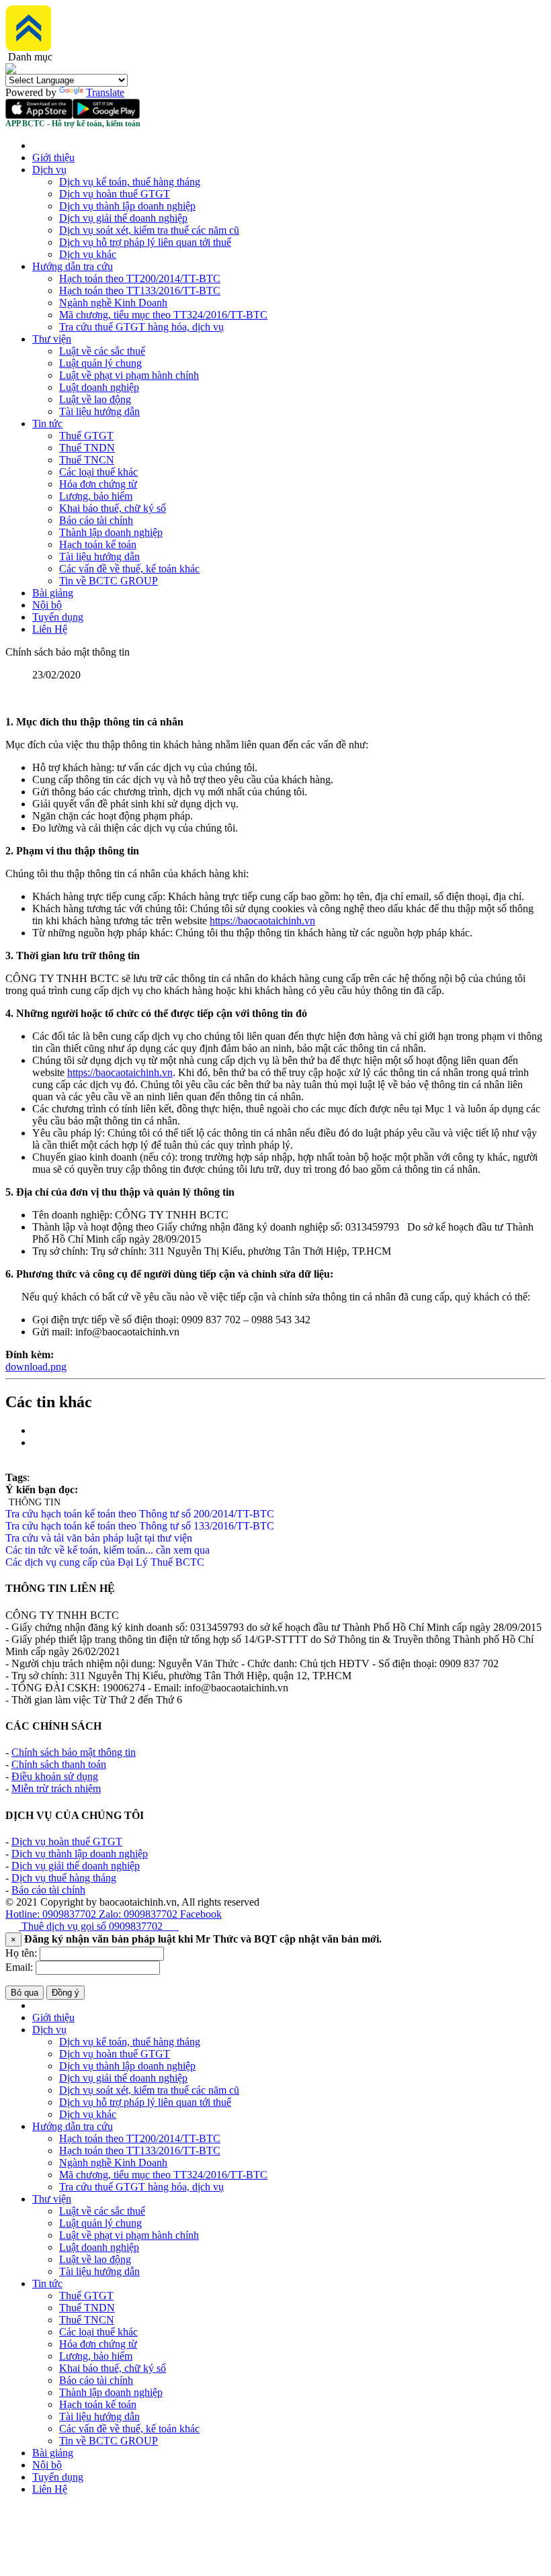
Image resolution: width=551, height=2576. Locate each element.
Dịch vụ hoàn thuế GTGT (115, 194)
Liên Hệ (50, 629)
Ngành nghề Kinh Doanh (113, 303)
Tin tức (47, 424)
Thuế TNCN (87, 460)
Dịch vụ (49, 170)
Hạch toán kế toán (98, 544)
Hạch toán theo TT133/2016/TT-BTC (140, 291)
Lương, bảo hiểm (96, 496)
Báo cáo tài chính (96, 520)
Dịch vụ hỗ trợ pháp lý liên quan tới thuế (145, 242)
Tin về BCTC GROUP (109, 581)
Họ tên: (21, 1953)
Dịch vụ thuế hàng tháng (64, 1878)
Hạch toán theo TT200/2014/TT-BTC (140, 278)
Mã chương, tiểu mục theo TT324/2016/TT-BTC (163, 315)
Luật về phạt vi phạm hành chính (129, 375)
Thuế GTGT (86, 436)
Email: (19, 1967)
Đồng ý (66, 1993)
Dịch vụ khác (88, 254)
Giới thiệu (53, 158)
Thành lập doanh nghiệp (111, 532)
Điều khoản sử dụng (55, 1776)
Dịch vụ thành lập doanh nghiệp (127, 206)
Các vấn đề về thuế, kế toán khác (129, 569)
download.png (36, 1367)
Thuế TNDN (87, 448)
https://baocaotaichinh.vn (262, 921)
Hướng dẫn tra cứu (73, 266)
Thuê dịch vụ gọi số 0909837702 (99, 1926)
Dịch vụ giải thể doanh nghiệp (123, 218)
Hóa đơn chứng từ (98, 484)
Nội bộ (47, 605)
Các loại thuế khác (98, 472)
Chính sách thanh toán (59, 1764)
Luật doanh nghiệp (99, 387)
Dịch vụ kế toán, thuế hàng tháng (130, 182)
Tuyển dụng (58, 617)
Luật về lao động (95, 399)
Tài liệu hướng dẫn (99, 411)
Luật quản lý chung (100, 363)
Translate (105, 92)
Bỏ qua (25, 1993)
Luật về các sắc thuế (102, 351)
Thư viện (52, 339)
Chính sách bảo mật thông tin (74, 1752)
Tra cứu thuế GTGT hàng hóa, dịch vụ (141, 327)
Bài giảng (53, 593)
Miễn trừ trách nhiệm (56, 1788)
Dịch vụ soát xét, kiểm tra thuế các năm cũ (149, 230)
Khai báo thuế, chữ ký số (113, 508)
